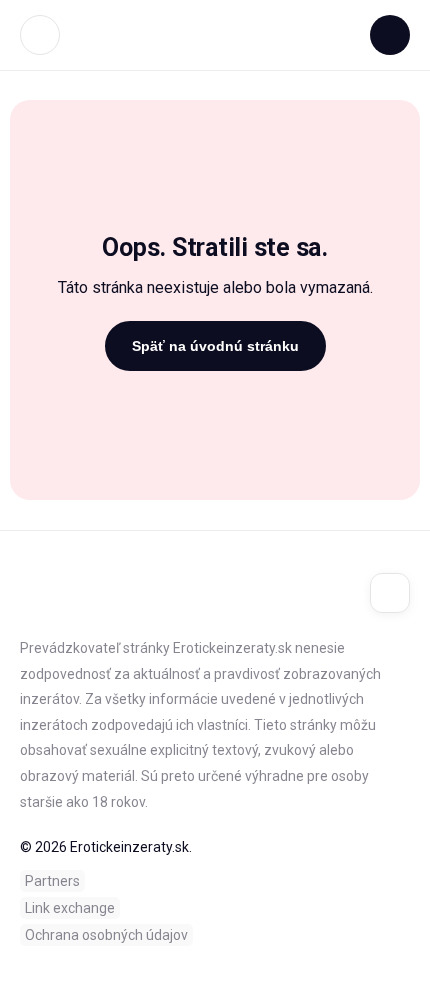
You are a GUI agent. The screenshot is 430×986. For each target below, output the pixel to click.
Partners (52, 881)
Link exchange (70, 908)
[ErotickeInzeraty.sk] (215, 35)
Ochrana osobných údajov (106, 935)
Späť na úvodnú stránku (215, 346)
